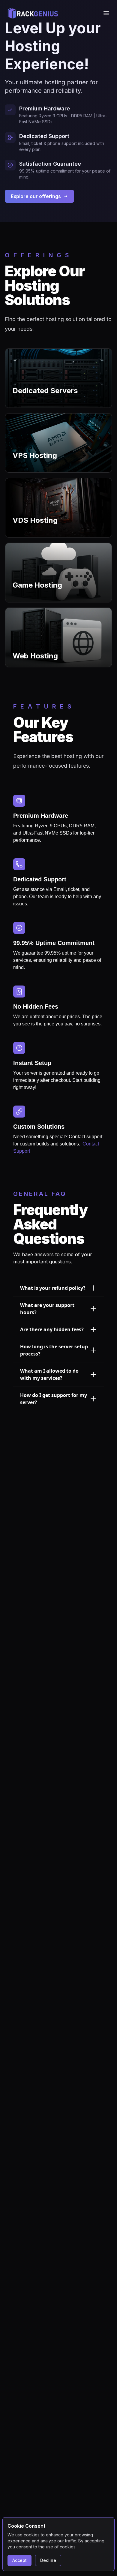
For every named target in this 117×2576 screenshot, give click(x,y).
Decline (48, 2560)
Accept (19, 2560)
